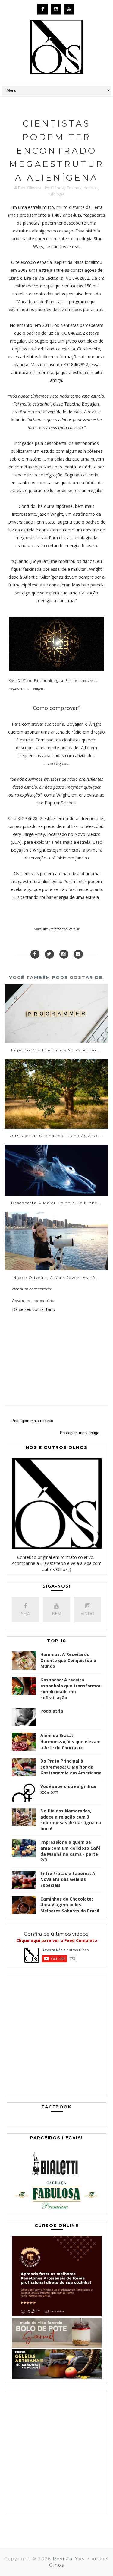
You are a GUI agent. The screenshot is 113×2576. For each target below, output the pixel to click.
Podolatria (52, 1711)
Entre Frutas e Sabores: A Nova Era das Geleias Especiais (68, 1879)
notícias (91, 188)
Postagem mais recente (32, 1421)
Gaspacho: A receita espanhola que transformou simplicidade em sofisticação (71, 1689)
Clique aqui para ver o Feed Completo (57, 1940)
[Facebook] (35, 954)
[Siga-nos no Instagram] (64, 954)
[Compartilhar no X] (49, 954)
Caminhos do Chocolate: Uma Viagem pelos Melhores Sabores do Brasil (70, 1905)
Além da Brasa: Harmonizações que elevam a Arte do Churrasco (71, 1741)
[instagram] (56, 9)
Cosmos (74, 188)
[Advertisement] (56, 2036)
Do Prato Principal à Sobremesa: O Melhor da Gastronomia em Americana (71, 1767)
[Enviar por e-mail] (78, 954)
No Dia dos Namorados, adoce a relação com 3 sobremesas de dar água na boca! (71, 1820)
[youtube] (69, 9)
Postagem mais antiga (80, 1433)
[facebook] (43, 9)
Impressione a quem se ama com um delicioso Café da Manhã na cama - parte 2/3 (71, 1851)
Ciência (58, 188)
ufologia (57, 194)
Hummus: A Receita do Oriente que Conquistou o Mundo (68, 1660)
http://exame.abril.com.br (61, 929)
